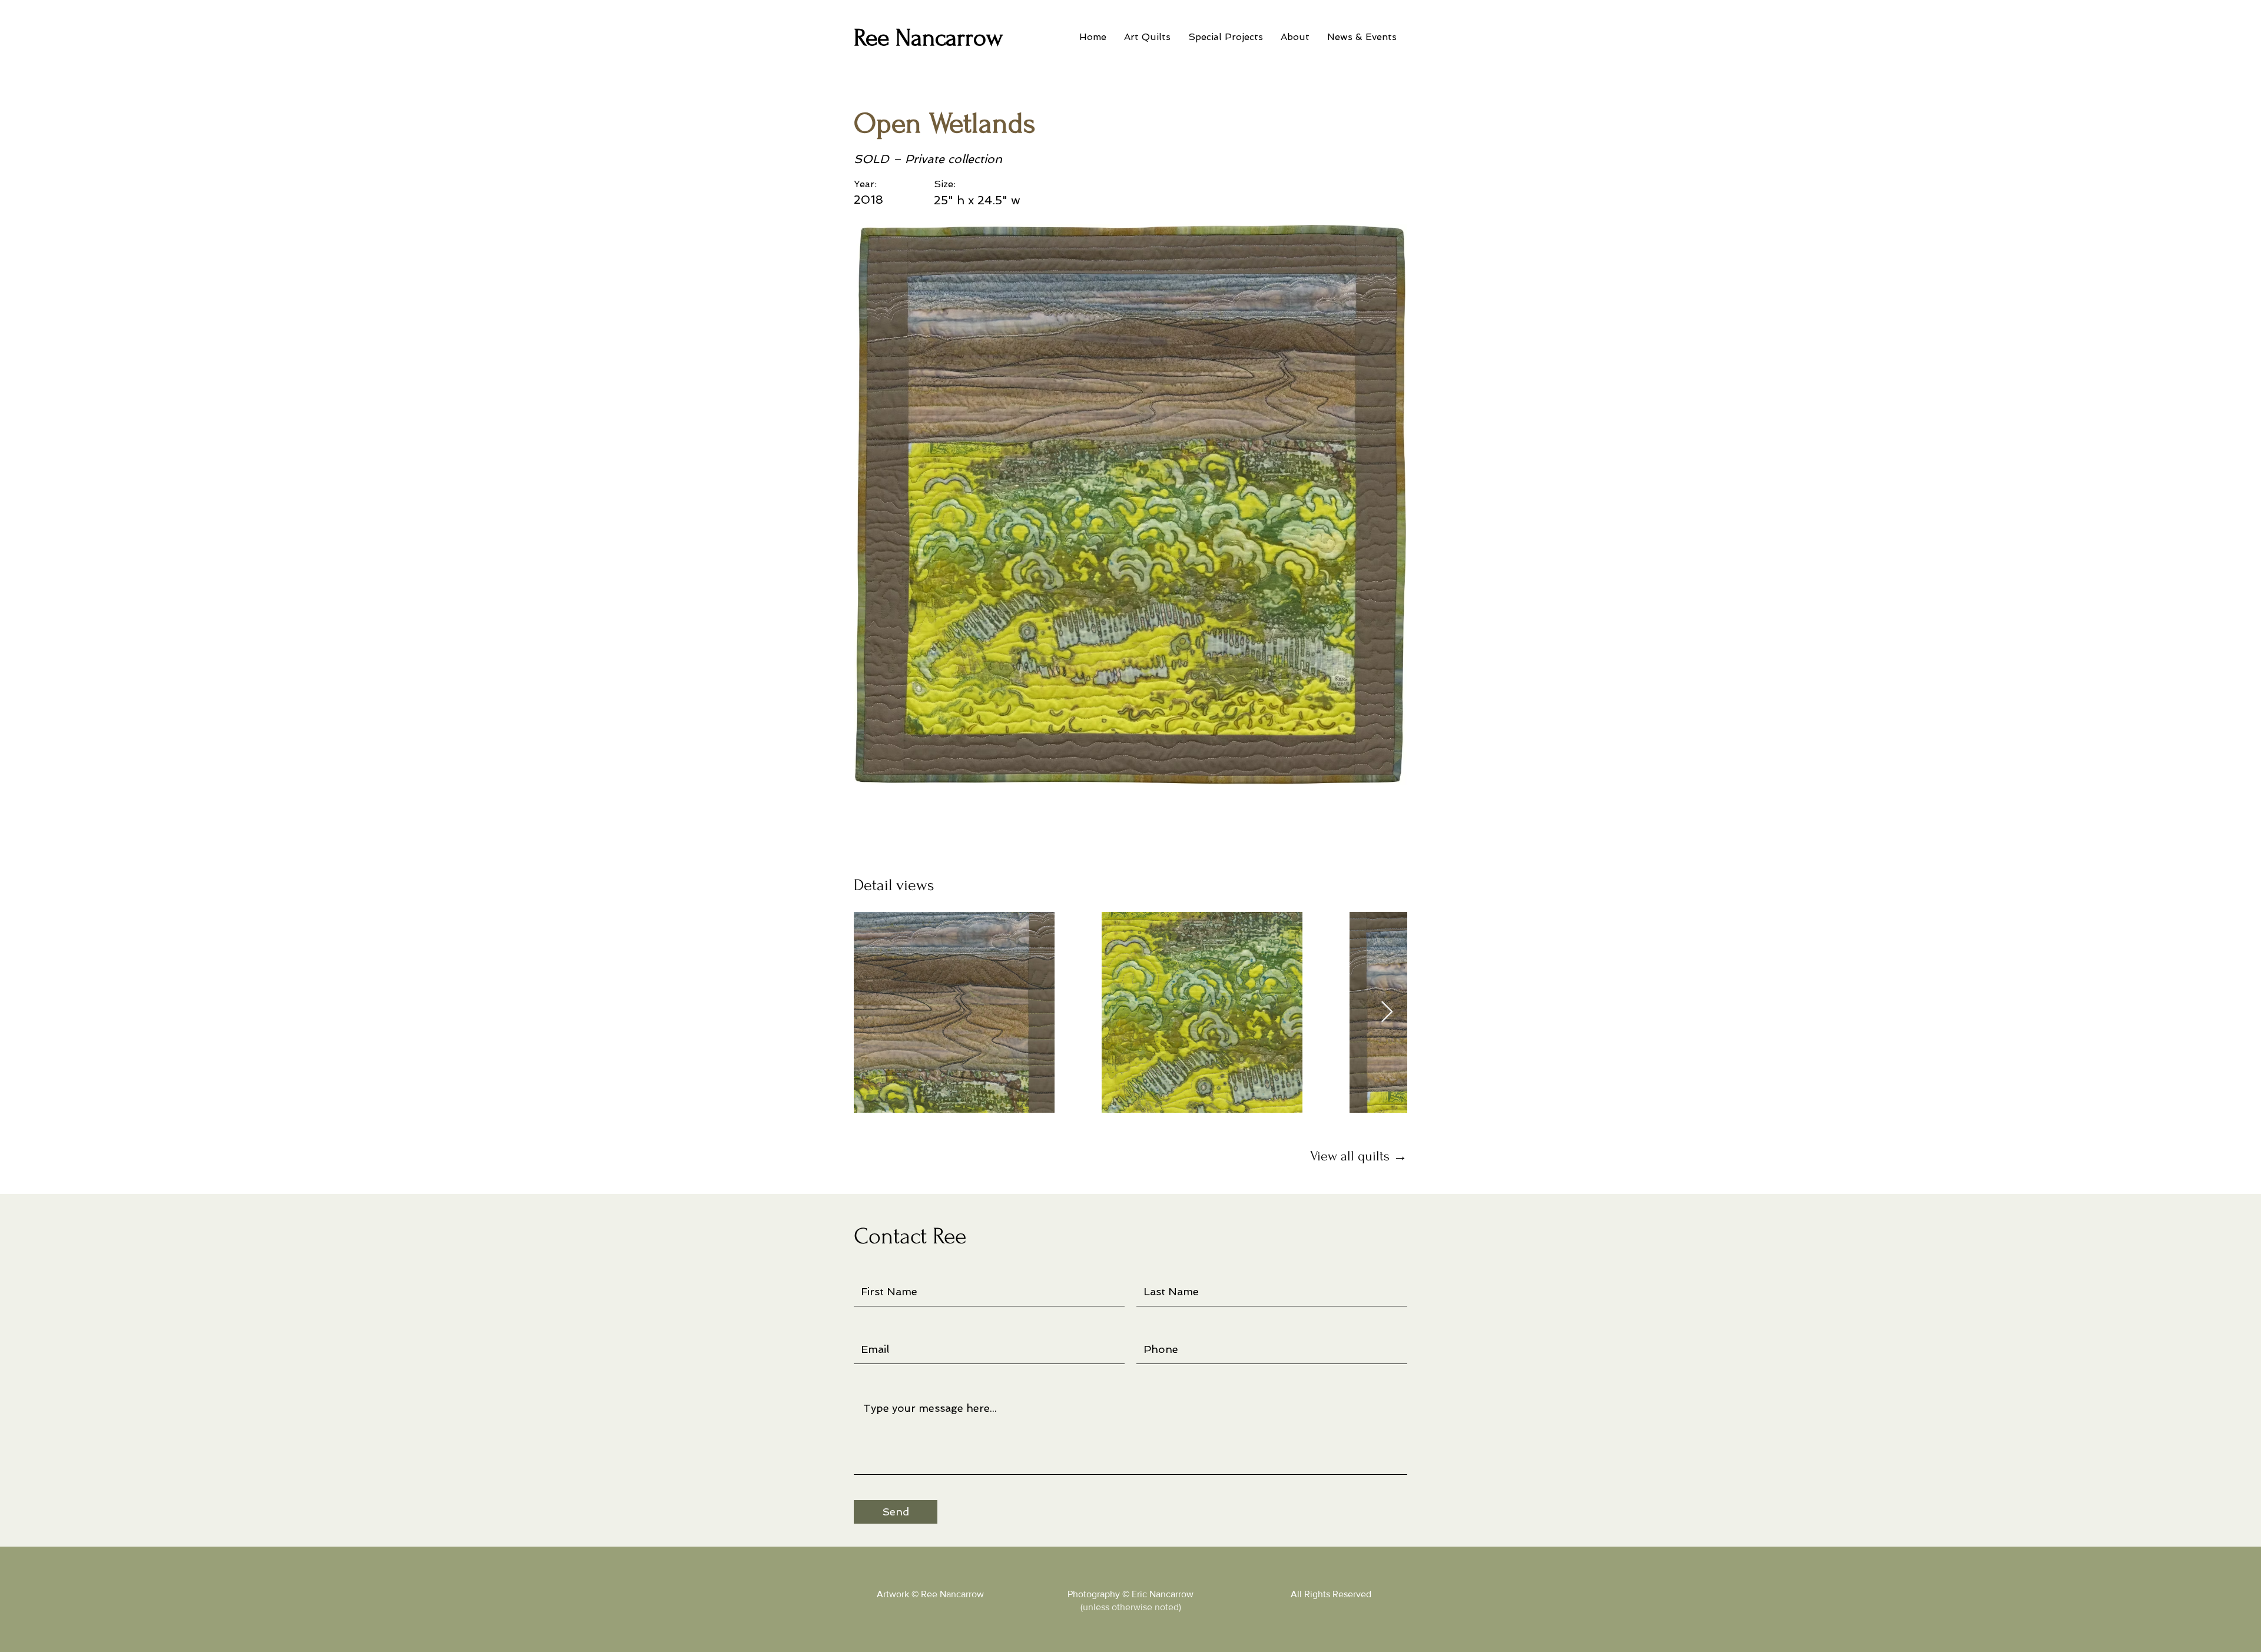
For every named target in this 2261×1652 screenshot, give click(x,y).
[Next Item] (1387, 1012)
